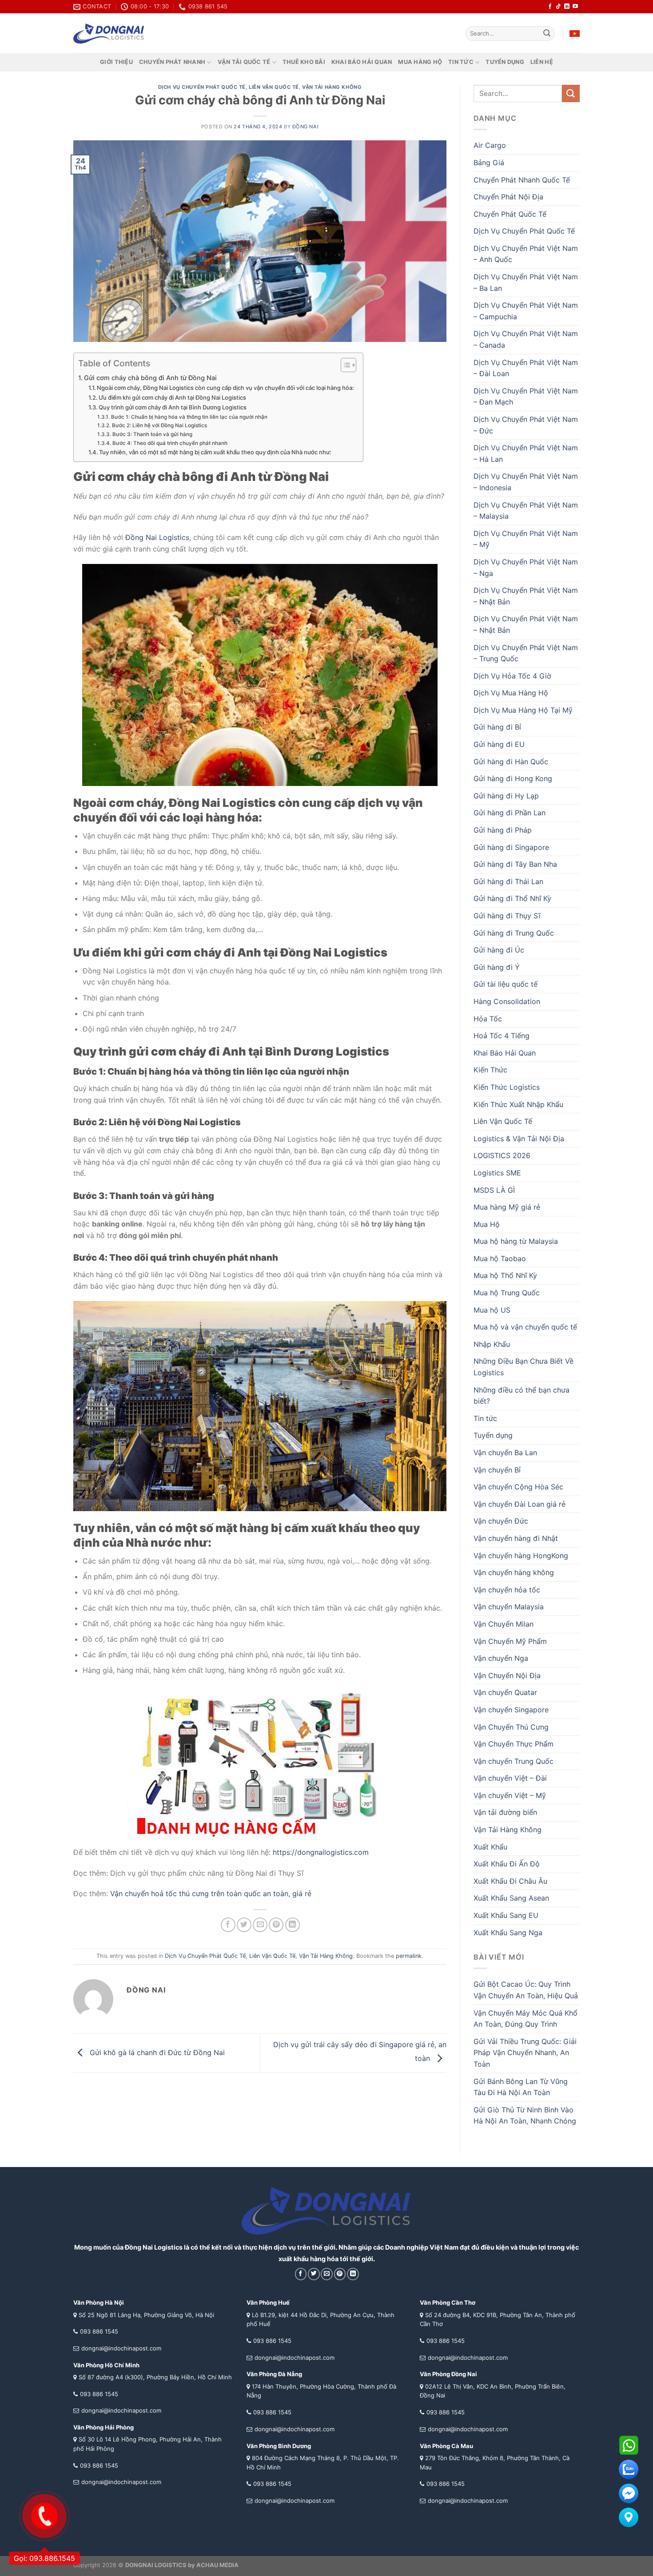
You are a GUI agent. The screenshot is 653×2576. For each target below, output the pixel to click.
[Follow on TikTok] (558, 7)
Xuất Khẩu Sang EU (506, 1915)
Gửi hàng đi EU (499, 744)
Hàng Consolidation (507, 1001)
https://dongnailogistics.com (321, 1852)
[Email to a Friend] (260, 1925)
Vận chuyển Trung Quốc (514, 1761)
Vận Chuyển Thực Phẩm (514, 1744)
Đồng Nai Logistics (157, 537)
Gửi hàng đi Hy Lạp (506, 796)
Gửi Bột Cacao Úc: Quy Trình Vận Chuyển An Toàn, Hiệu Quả (526, 1990)
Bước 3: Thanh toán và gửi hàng (152, 434)
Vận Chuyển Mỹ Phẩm (510, 1641)
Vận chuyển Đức (501, 1521)
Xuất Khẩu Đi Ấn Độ (507, 1864)
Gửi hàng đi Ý (497, 967)
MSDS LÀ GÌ (494, 1190)
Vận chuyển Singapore (511, 1710)
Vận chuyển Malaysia (509, 1607)
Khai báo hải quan (362, 62)
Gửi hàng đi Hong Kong (513, 778)
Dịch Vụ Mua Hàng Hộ (511, 693)
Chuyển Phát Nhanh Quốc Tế (522, 180)
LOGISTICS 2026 (502, 1155)
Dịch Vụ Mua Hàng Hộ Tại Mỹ (523, 710)
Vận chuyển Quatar (505, 1692)
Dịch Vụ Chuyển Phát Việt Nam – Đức (526, 425)
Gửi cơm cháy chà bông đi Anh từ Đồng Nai (150, 378)
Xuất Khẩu (490, 1847)
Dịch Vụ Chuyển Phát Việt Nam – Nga (526, 568)
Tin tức (461, 62)
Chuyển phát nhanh (172, 62)
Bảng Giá (489, 163)
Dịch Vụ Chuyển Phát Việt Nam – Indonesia (526, 482)
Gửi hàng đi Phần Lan (510, 813)
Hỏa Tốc (488, 1019)
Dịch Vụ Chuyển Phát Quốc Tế (202, 87)
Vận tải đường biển (505, 1812)
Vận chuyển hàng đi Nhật (516, 1538)
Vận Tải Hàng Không (332, 87)
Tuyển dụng (505, 62)
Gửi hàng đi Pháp (503, 830)
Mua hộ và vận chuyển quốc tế (525, 1327)
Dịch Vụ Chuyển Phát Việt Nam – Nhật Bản (526, 596)
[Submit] (547, 34)
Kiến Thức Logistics (507, 1087)
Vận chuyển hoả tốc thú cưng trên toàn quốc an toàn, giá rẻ (211, 1893)
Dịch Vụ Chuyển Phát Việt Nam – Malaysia (526, 511)
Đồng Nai (305, 127)
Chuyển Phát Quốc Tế (510, 214)
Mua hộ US (492, 1310)
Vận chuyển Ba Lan (505, 1453)
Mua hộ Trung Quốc (507, 1293)
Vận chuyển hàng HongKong (521, 1556)
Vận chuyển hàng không (514, 1572)
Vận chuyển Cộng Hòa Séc (518, 1487)
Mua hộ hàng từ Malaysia (516, 1241)
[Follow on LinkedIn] (567, 7)
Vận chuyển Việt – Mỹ (510, 1795)
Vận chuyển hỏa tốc (507, 1590)
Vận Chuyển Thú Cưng (511, 1727)
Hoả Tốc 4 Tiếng (502, 1036)
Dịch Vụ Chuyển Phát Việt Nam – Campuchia (526, 311)
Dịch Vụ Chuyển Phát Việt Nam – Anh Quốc (526, 254)
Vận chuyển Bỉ (497, 1470)
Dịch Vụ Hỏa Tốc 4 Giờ (512, 676)
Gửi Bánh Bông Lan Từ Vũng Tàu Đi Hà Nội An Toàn (521, 2087)
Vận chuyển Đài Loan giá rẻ (520, 1504)
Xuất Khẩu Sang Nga (508, 1933)
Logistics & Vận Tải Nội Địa (519, 1139)
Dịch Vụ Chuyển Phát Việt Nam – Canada (526, 339)
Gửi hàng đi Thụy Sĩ (507, 916)
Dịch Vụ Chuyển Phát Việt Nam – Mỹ (526, 539)
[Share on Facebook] (228, 1925)
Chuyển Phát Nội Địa (508, 197)
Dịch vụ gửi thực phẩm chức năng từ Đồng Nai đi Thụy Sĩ (207, 1873)
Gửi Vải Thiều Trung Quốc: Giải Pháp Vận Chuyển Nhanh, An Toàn (525, 2053)
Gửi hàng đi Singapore (511, 847)
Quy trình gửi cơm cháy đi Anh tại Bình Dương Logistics (173, 407)
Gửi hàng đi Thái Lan (508, 881)
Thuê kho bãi (304, 62)
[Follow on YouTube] (575, 7)
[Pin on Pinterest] (276, 1925)
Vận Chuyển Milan (504, 1624)
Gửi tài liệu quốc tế (506, 984)
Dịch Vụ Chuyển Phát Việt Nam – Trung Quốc (526, 653)
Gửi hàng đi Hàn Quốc (511, 762)
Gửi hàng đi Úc (499, 950)
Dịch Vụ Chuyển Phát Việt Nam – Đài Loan (526, 368)
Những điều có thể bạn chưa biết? (522, 1396)
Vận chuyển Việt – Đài (510, 1778)
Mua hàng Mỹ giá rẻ (507, 1207)
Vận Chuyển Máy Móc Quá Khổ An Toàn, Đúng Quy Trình (526, 2019)
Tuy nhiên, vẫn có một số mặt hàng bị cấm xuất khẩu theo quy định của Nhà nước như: (215, 452)
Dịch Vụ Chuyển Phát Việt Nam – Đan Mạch (526, 397)
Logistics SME (497, 1173)
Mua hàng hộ (420, 62)
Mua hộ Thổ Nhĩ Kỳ (505, 1275)
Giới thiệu (116, 62)
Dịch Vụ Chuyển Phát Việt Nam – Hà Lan (526, 453)
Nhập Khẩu (492, 1344)
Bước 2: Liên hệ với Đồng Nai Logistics (159, 425)
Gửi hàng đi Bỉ (497, 727)
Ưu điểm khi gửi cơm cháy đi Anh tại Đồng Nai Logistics (172, 397)
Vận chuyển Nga (501, 1658)
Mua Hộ (487, 1224)
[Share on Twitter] (244, 1925)
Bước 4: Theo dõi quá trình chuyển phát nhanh (170, 443)
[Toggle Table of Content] (344, 365)
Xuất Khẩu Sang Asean (511, 1898)
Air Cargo (490, 145)
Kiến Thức (490, 1070)
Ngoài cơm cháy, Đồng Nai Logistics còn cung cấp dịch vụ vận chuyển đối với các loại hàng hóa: (225, 388)
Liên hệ (542, 62)
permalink (409, 1956)
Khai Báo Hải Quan (505, 1053)
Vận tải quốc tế (244, 62)
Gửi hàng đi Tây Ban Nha (515, 864)
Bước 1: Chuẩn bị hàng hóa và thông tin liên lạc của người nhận (189, 417)
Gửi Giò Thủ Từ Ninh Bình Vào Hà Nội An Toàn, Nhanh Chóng (525, 2116)
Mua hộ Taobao (500, 1258)
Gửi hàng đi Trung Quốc (514, 933)
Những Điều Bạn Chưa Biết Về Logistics (524, 1367)
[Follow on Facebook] (550, 7)
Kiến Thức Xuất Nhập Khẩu (518, 1104)
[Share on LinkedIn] (293, 1925)
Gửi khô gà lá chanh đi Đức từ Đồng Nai (156, 2052)
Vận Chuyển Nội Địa (507, 1675)
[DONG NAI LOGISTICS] (109, 34)
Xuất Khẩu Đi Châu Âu (510, 1881)
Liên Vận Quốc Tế (274, 87)
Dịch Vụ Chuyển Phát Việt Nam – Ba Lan (526, 282)
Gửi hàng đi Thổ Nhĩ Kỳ (512, 898)
